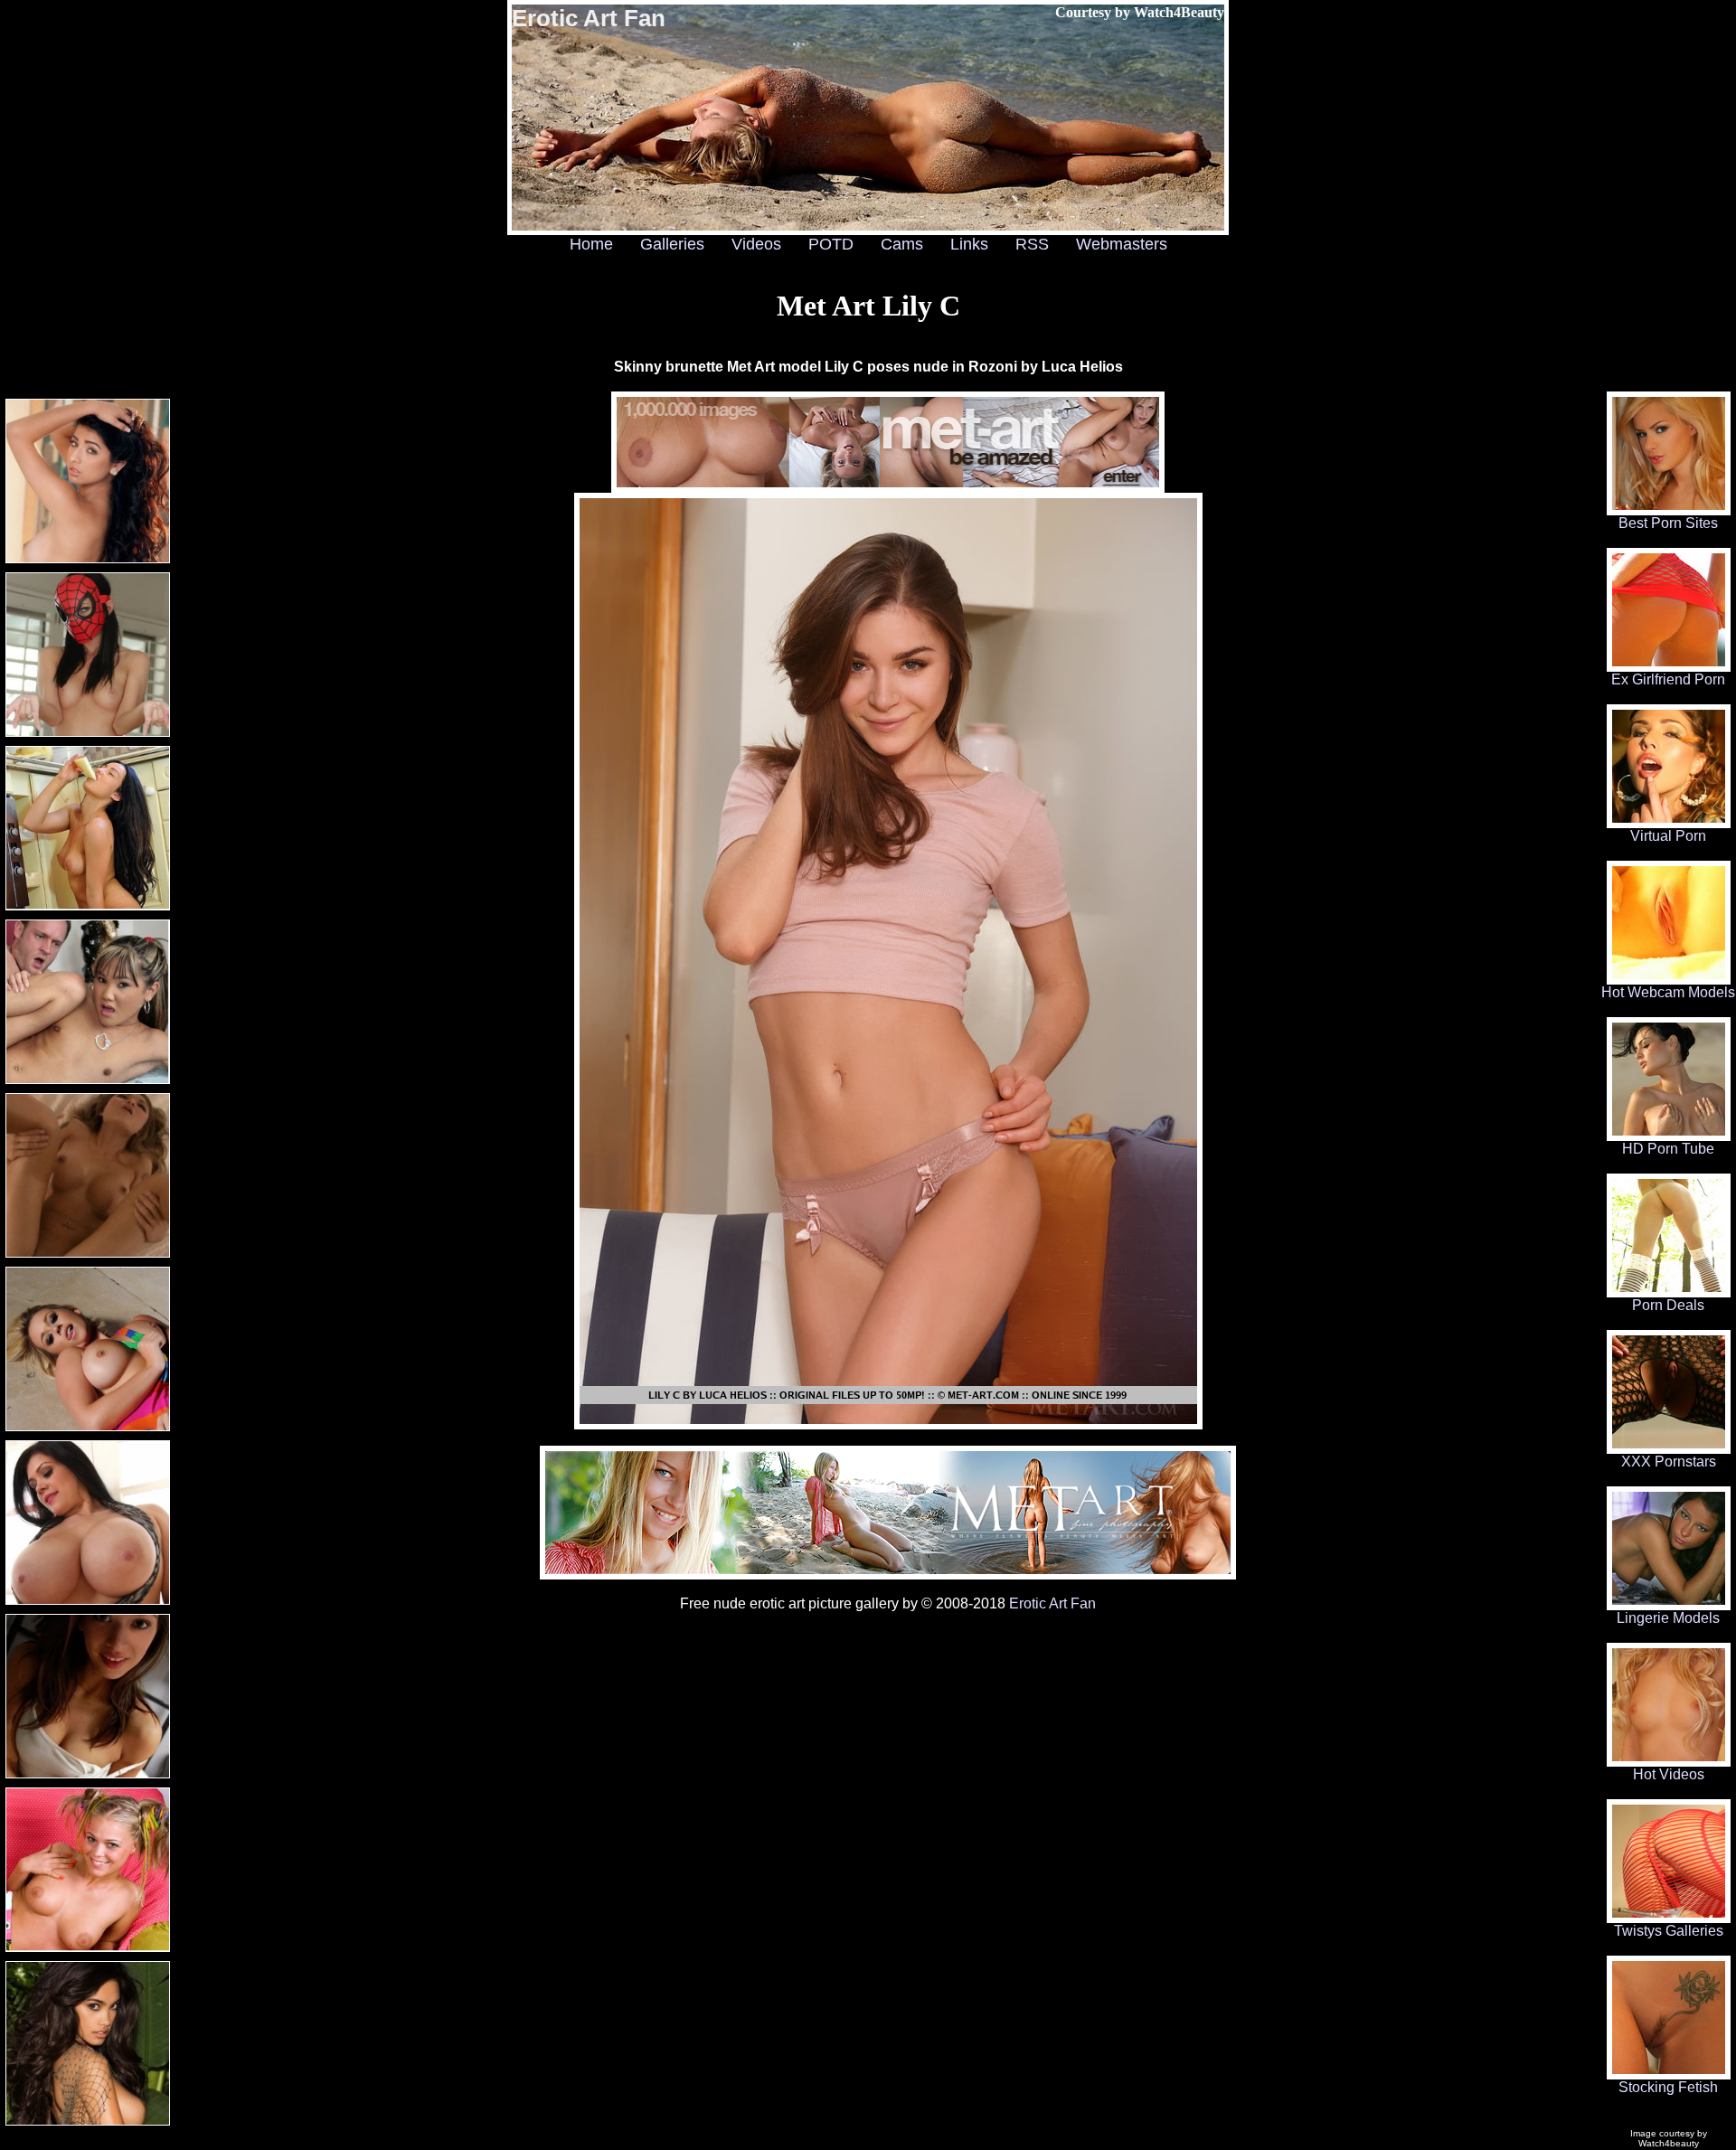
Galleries (672, 244)
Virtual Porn (1668, 836)
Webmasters (1122, 244)
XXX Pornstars (1669, 1462)
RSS (1032, 244)
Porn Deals (1668, 1305)
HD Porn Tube (1668, 1149)
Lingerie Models (1668, 1618)
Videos (756, 244)
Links (969, 244)
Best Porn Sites (1668, 523)
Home (591, 244)
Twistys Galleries (1669, 1931)
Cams (902, 244)
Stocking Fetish (1668, 2087)
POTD (831, 244)
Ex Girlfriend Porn (1668, 679)
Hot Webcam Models (1668, 992)
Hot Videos (1669, 1774)
